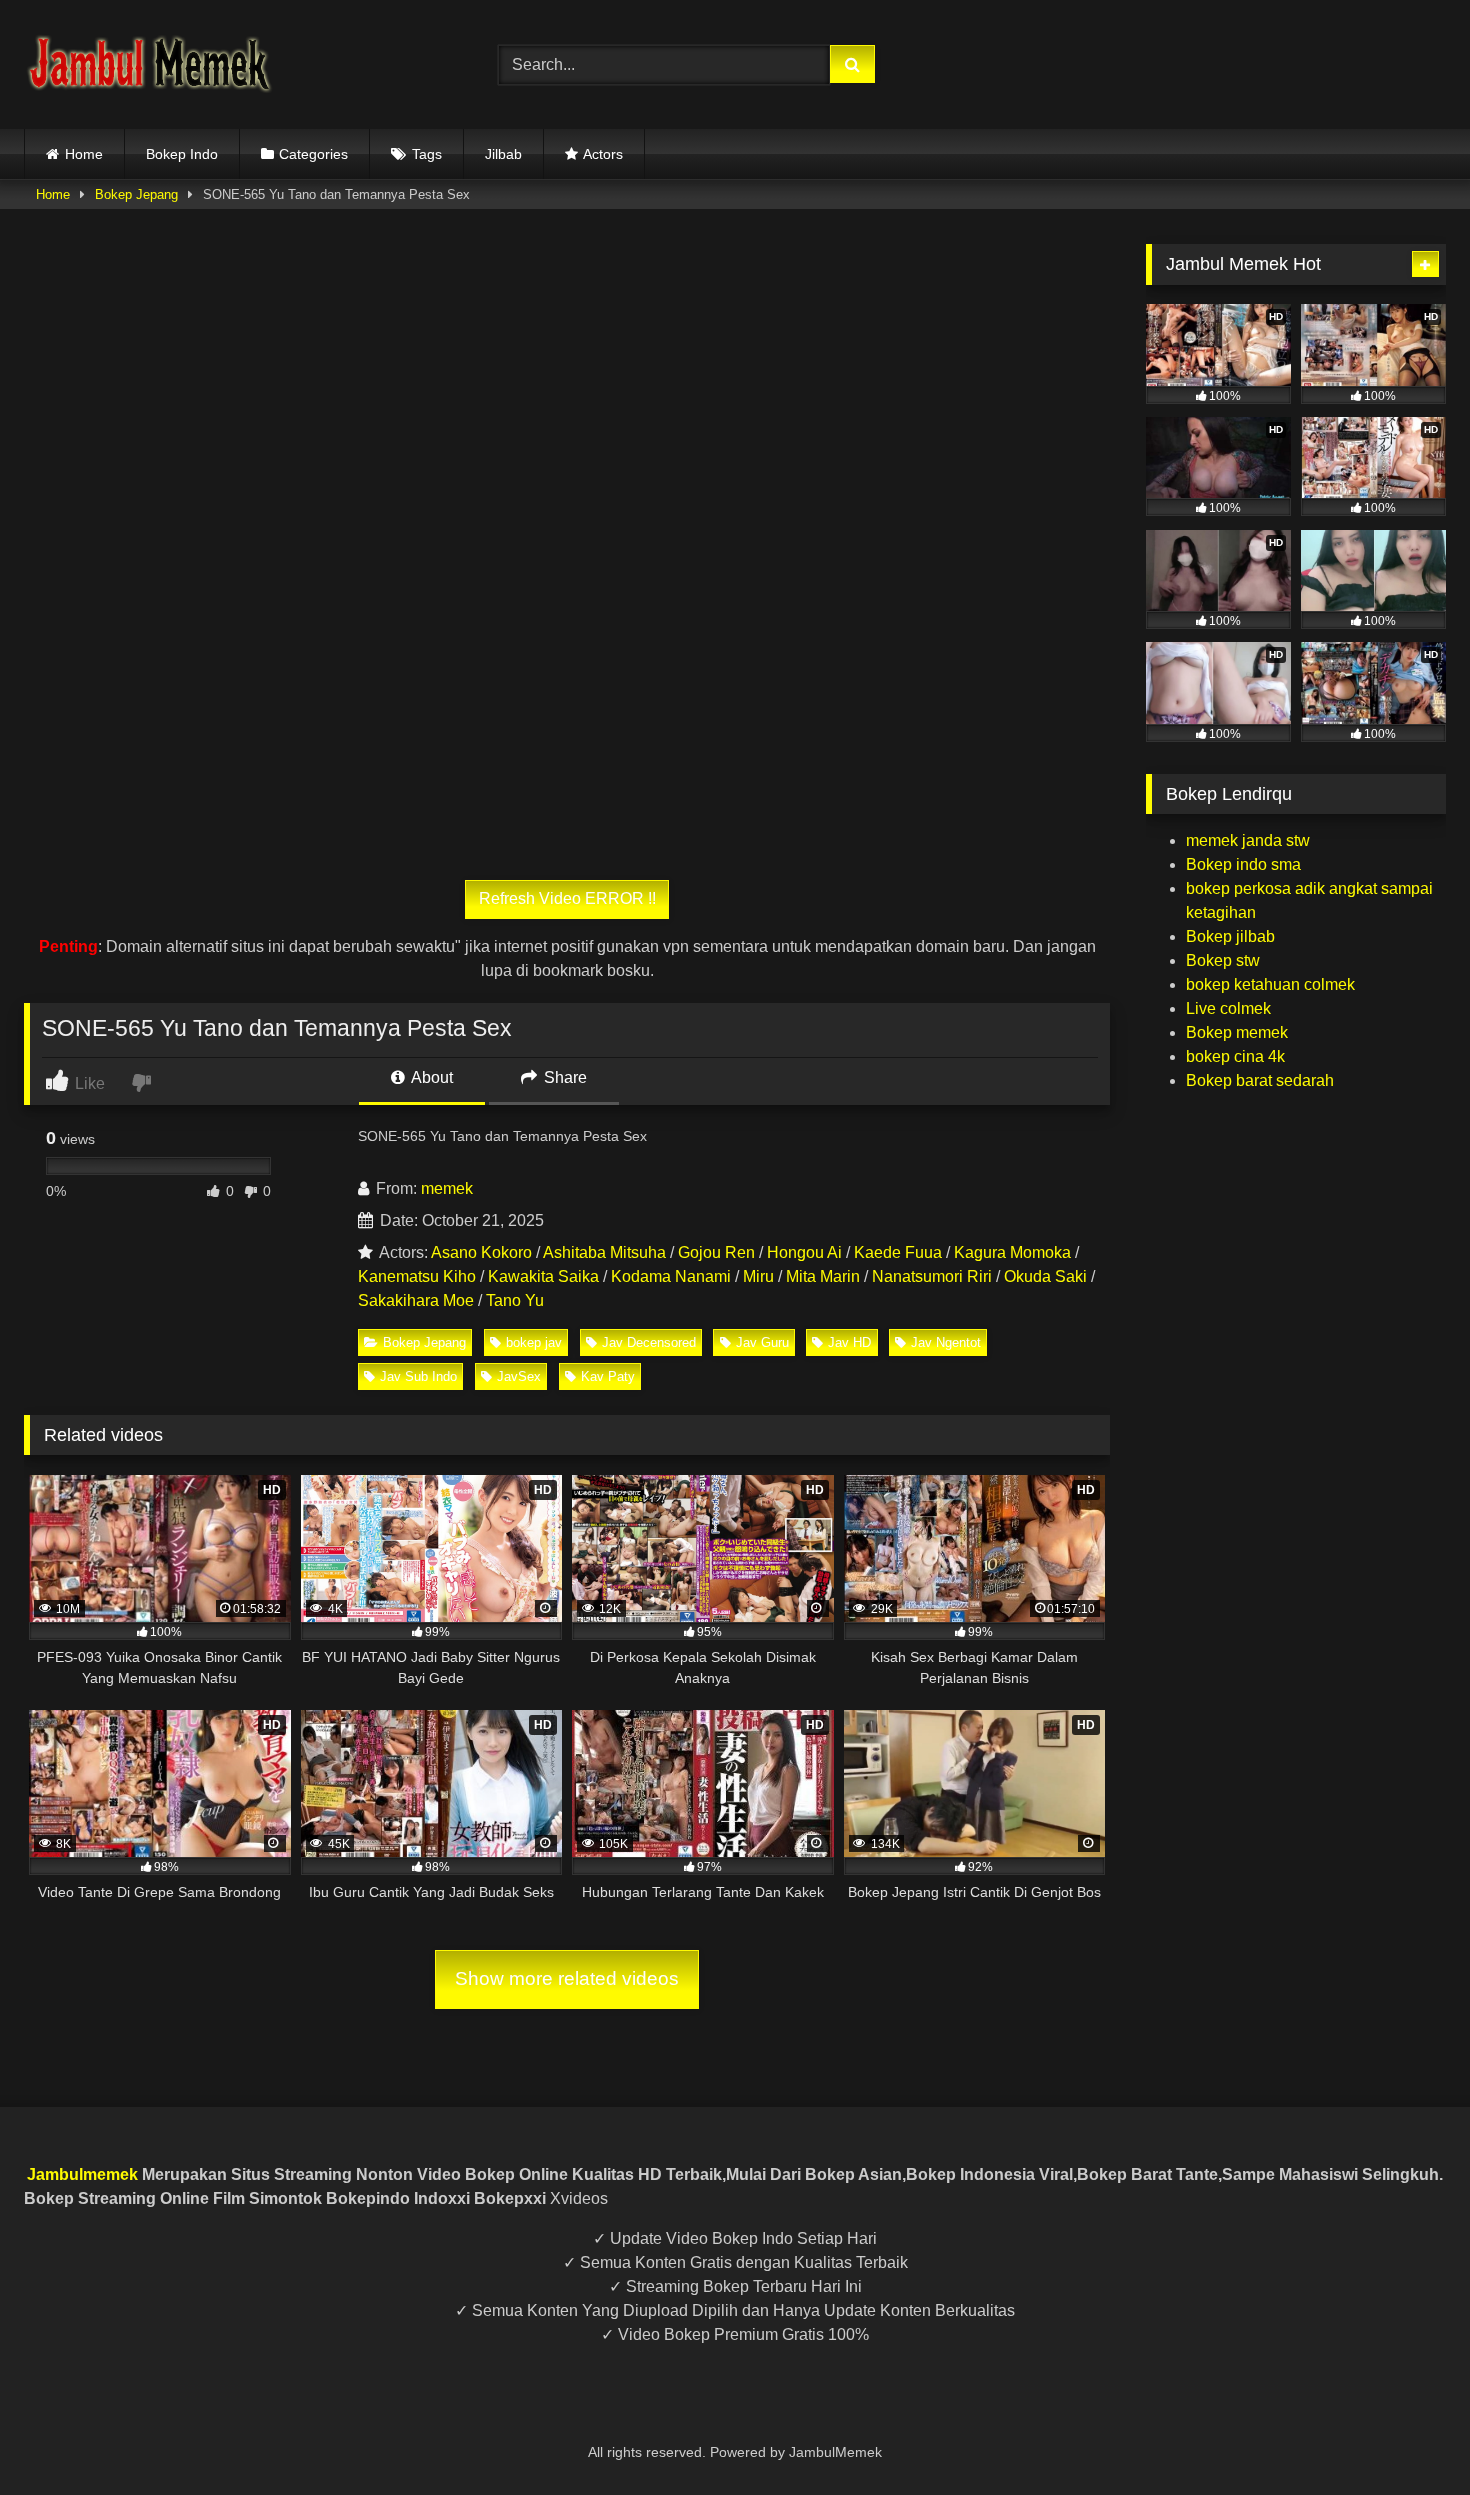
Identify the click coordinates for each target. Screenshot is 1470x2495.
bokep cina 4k (1235, 1056)
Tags (427, 154)
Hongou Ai (804, 1252)
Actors (603, 154)
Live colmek (1228, 1008)
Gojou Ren (716, 1252)
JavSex (519, 1376)
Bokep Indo (182, 154)
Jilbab (503, 154)
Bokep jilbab (1230, 936)
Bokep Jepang (136, 194)
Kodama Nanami (671, 1276)
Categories (313, 154)
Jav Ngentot (946, 1342)
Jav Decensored (649, 1342)
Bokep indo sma (1243, 864)
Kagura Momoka (1012, 1252)
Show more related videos (567, 1978)
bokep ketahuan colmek (1270, 984)
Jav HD (849, 1342)
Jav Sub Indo (418, 1376)
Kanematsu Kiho (417, 1276)
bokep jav (534, 1342)
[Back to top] (1408, 2435)
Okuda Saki (1045, 1276)
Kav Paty (608, 1376)
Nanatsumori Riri (932, 1276)
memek (447, 1188)
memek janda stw (1248, 840)
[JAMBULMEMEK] (149, 64)
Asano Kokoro (481, 1252)
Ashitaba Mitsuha (604, 1252)
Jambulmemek (82, 2174)
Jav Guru (762, 1342)
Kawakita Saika (543, 1276)
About (430, 1077)
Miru (758, 1276)
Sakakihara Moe (416, 1300)
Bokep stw (1223, 960)
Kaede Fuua (898, 1252)
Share (563, 1077)
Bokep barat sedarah (1260, 1080)
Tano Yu (515, 1300)
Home (84, 154)
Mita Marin (823, 1276)
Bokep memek (1237, 1032)
